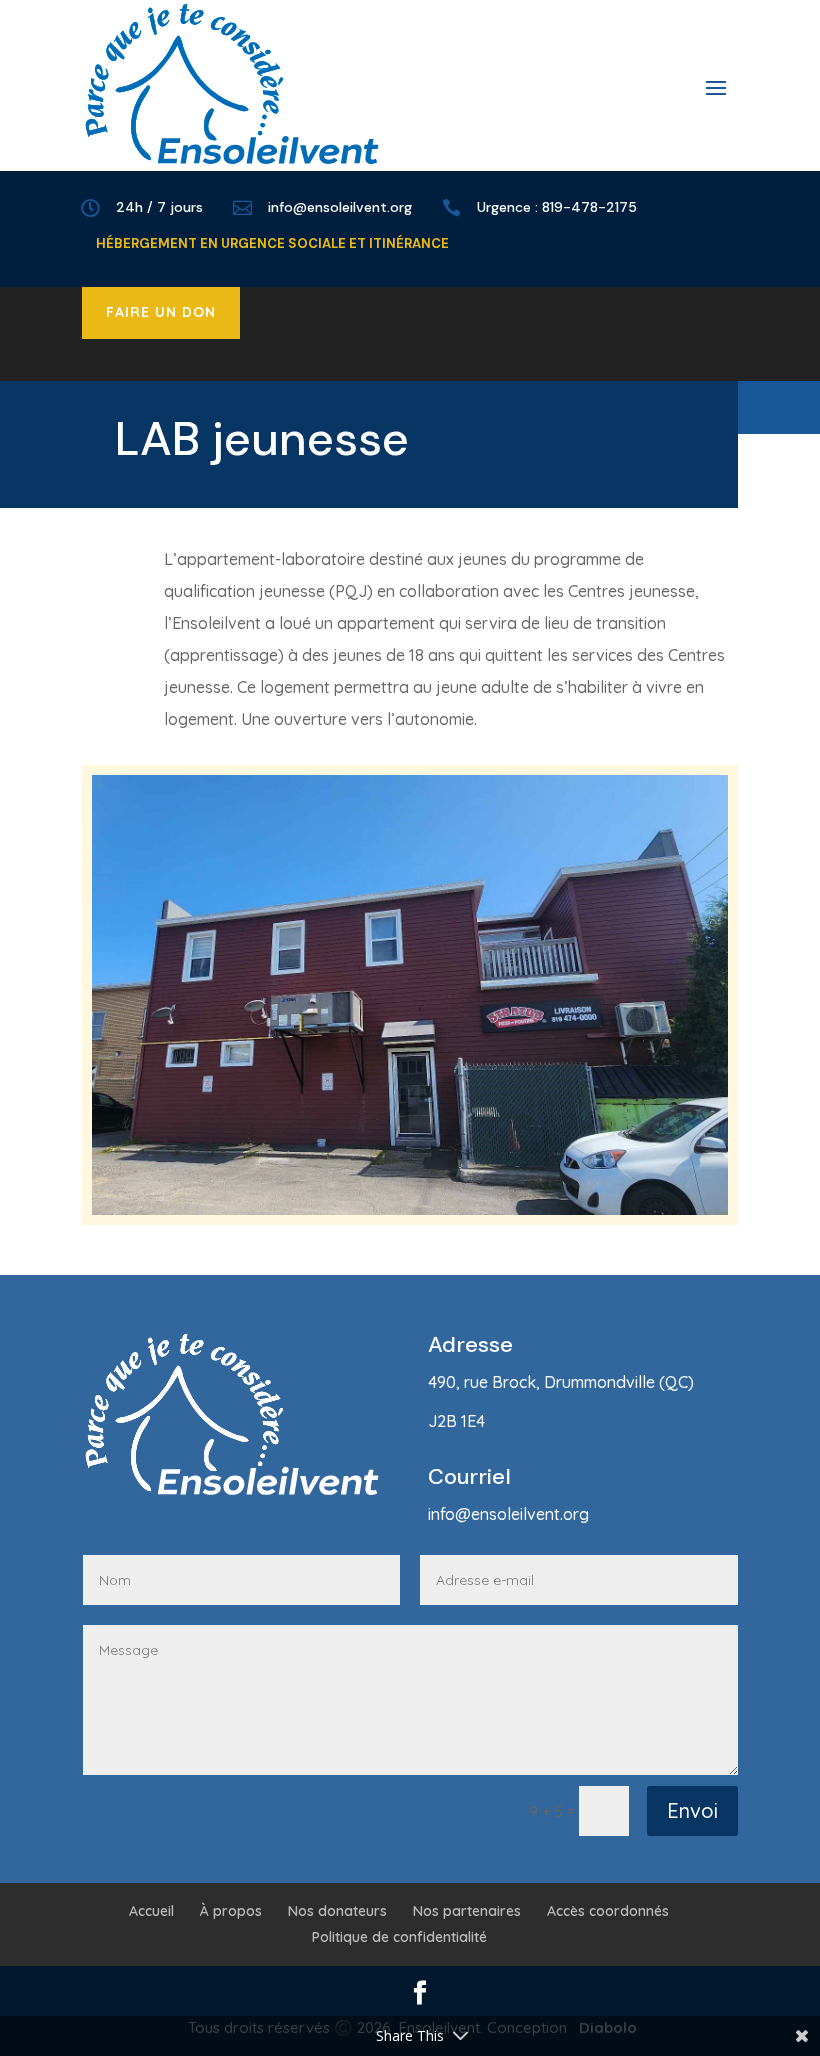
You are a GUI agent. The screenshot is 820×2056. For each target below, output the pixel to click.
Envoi (692, 1810)
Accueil (151, 1911)
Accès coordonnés (608, 1911)
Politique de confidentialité (399, 1937)
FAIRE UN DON (161, 312)
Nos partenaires (467, 1911)
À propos (231, 1911)
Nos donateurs (337, 1911)
